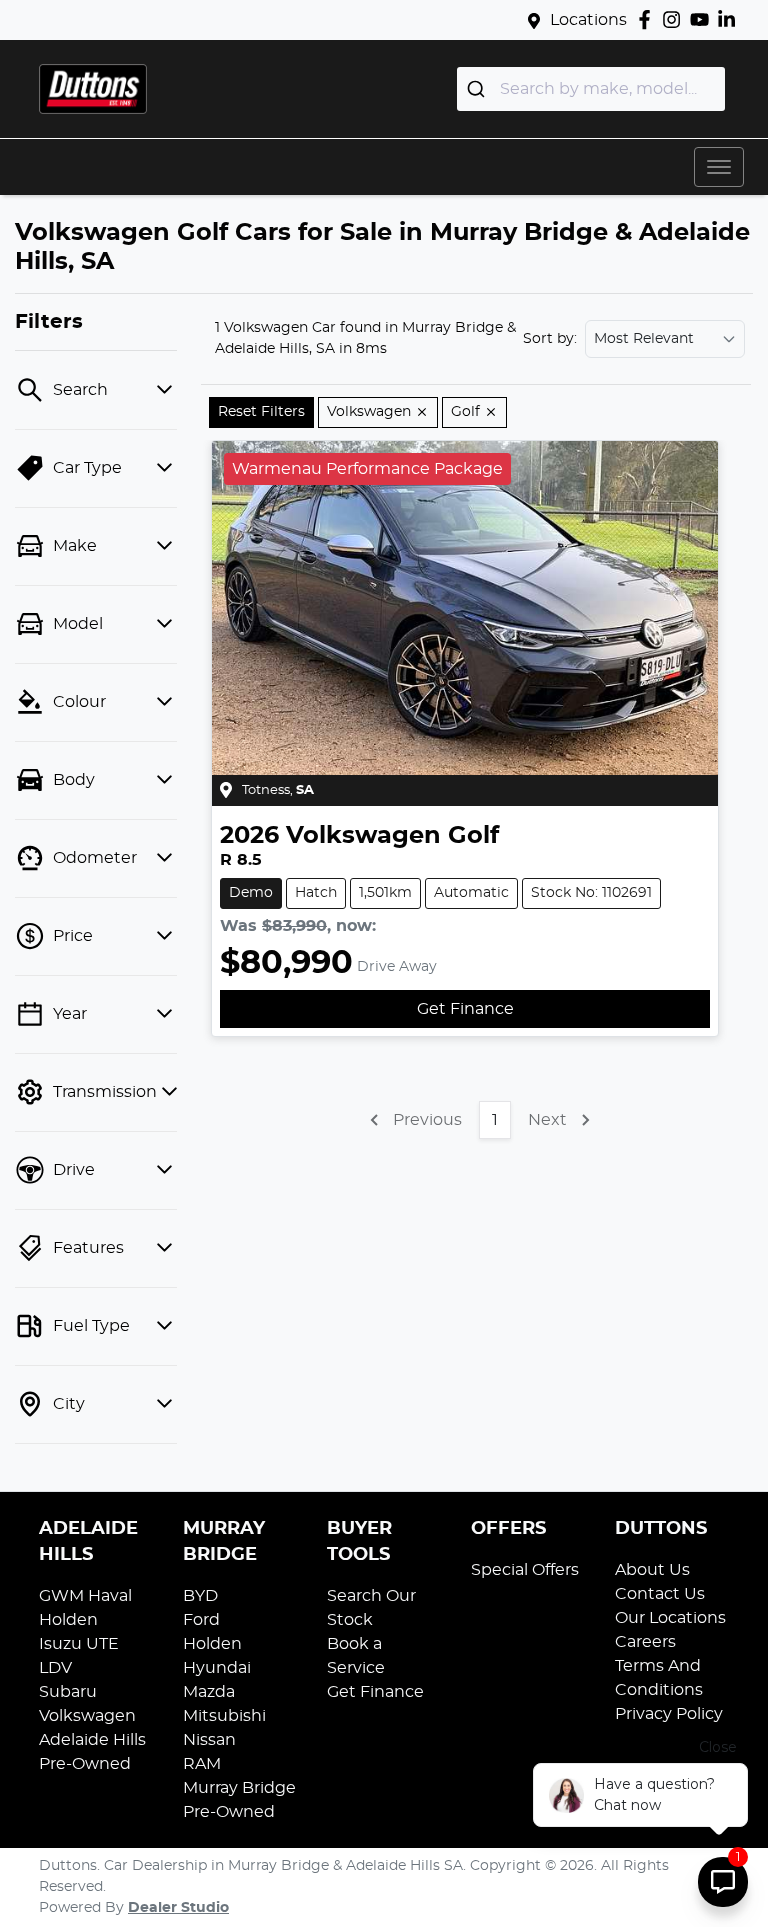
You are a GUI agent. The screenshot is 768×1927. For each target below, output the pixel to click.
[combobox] (591, 89)
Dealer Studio (178, 1908)
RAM (202, 1764)
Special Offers (525, 1570)
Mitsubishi (224, 1716)
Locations (588, 20)
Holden (68, 1620)
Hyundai (217, 1668)
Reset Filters (261, 412)
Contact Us (660, 1594)
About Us (652, 1570)
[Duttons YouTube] (703, 19)
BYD (200, 1596)
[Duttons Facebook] (648, 19)
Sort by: (550, 339)
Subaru (68, 1692)
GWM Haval (85, 1596)
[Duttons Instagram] (675, 19)
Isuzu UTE (79, 1644)
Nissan (209, 1740)
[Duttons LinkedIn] (730, 19)
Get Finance (465, 1009)
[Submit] (478, 89)
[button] (719, 167)
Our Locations (670, 1618)
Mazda (209, 1692)
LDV (55, 1668)
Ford (201, 1620)
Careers (645, 1642)
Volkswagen (87, 1716)
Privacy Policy (669, 1714)
